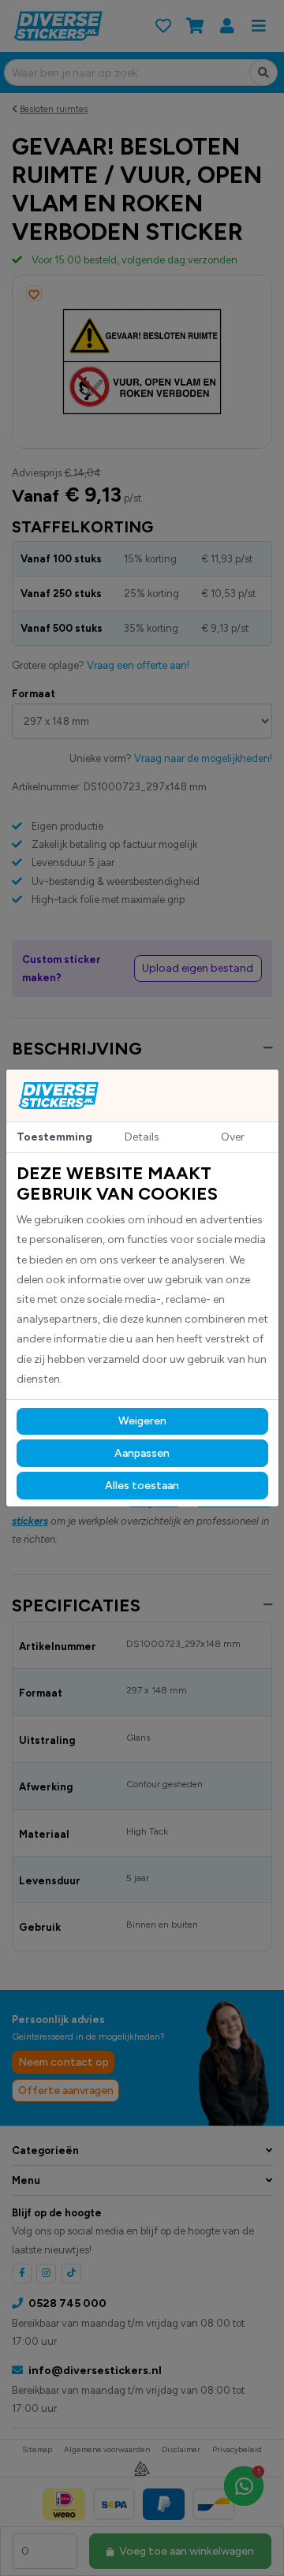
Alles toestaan (142, 1486)
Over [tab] (233, 1137)
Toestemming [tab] (54, 1137)
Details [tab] (142, 1137)
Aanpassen (142, 1453)
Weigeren (142, 1421)
